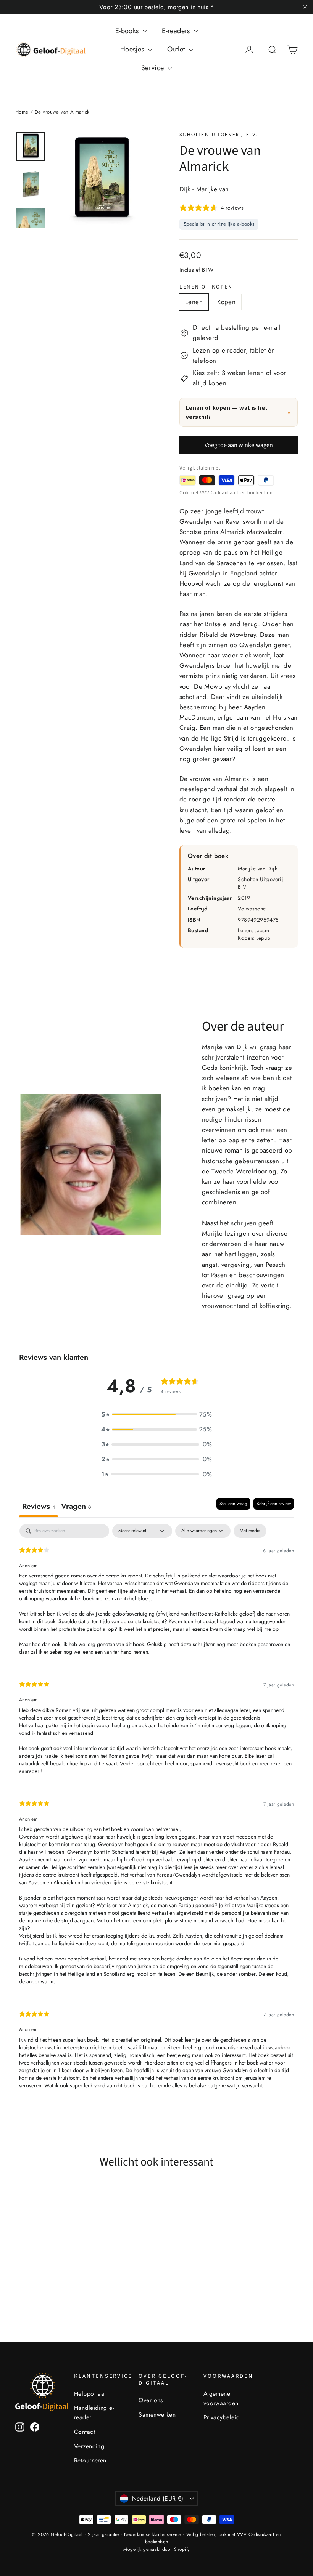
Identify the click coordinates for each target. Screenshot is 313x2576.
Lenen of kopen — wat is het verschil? (239, 412)
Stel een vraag (233, 1504)
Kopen (226, 302)
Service (154, 68)
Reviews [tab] (39, 1506)
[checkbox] (250, 1531)
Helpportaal (90, 2394)
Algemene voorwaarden (221, 2398)
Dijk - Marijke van (204, 189)
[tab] (76, 1508)
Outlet (177, 49)
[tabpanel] (156, 1813)
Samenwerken (157, 2415)
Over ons (151, 2400)
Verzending (89, 2446)
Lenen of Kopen (206, 287)
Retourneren (90, 2460)
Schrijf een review (274, 1504)
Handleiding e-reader (94, 2412)
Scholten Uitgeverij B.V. (219, 135)
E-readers (177, 31)
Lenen (194, 302)
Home (22, 112)
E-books (128, 31)
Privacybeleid (222, 2417)
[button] (156, 1415)
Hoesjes (133, 49)
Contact (85, 2432)
